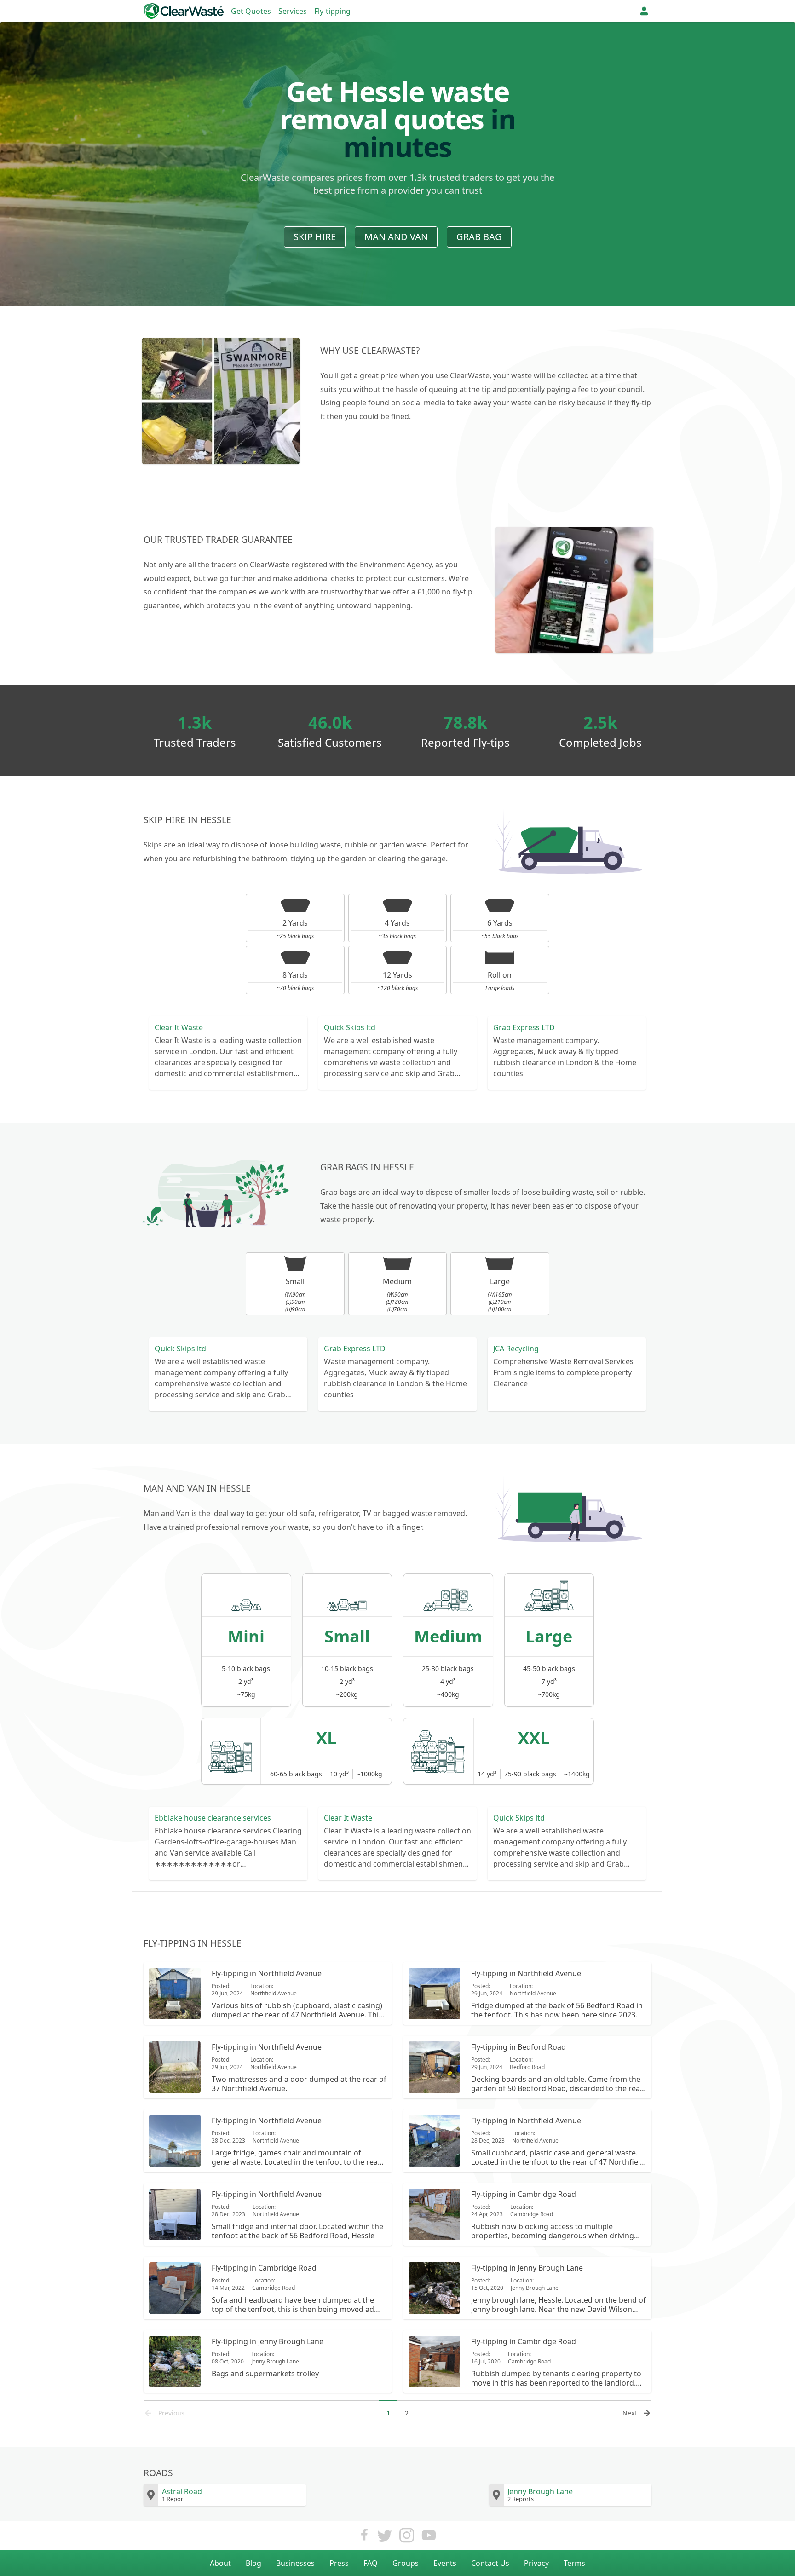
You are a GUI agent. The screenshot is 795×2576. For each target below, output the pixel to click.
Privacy (536, 2563)
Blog (253, 2563)
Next (630, 2413)
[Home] (184, 11)
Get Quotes (251, 11)
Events (445, 2563)
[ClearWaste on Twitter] (385, 2538)
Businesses (295, 2563)
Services (293, 11)
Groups (406, 2563)
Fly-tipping (332, 11)
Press (339, 2563)
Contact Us (490, 2563)
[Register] (644, 11)
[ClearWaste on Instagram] (407, 2538)
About (220, 2563)
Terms (574, 2563)
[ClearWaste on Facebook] (364, 2538)
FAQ (371, 2563)
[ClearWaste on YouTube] (429, 2538)
